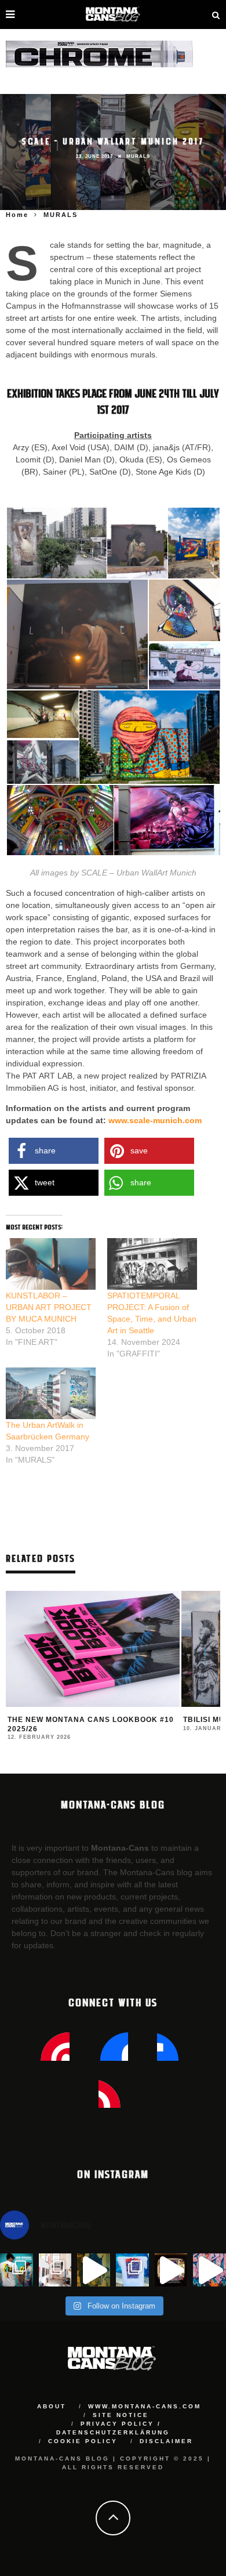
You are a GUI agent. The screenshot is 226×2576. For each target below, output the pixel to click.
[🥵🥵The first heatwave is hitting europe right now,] (171, 2270)
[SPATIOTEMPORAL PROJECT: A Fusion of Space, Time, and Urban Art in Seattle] (152, 1264)
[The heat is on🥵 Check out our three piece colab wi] (132, 2270)
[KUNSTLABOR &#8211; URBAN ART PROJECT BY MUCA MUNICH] (51, 1264)
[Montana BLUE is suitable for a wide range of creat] (209, 2270)
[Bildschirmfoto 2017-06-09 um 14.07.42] (60, 820)
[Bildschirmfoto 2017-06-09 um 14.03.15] (194, 542)
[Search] (216, 15)
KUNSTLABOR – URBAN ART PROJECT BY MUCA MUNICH (49, 1307)
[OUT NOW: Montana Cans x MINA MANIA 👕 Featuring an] (17, 2270)
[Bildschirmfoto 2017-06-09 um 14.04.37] (185, 610)
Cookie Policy (83, 2441)
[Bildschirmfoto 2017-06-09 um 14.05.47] (43, 714)
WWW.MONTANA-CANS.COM (145, 2406)
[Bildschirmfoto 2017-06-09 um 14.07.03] (150, 737)
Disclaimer (166, 2441)
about (52, 2406)
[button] (56, 543)
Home (17, 215)
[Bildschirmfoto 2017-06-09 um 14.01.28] (57, 542)
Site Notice (121, 2415)
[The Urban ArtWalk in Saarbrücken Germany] (51, 1393)
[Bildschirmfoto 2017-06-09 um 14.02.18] (137, 542)
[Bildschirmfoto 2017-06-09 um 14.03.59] (77, 634)
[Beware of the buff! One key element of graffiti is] (55, 2270)
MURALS (138, 156)
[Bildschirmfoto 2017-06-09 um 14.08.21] (167, 820)
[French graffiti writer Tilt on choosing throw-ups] (94, 2270)
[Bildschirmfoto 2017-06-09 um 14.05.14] (185, 667)
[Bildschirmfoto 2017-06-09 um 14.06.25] (43, 762)
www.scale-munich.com (155, 1120)
